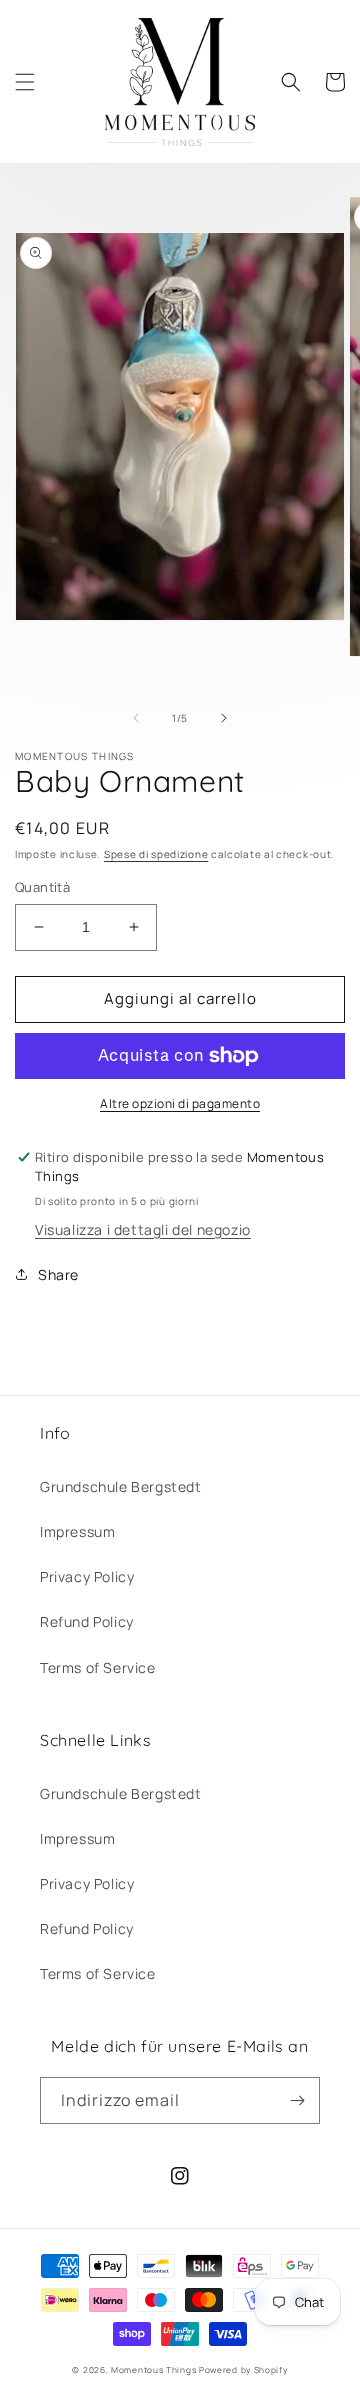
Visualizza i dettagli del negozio (143, 1229)
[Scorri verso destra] (224, 718)
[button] (25, 82)
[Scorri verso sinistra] (136, 718)
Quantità (42, 887)
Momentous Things (153, 2369)
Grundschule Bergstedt (121, 1486)
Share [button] (58, 1274)
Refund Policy (87, 1621)
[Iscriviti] (297, 2100)
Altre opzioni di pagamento (180, 1103)
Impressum (77, 1531)
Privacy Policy (87, 1576)
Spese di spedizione (156, 854)
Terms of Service (98, 1667)
